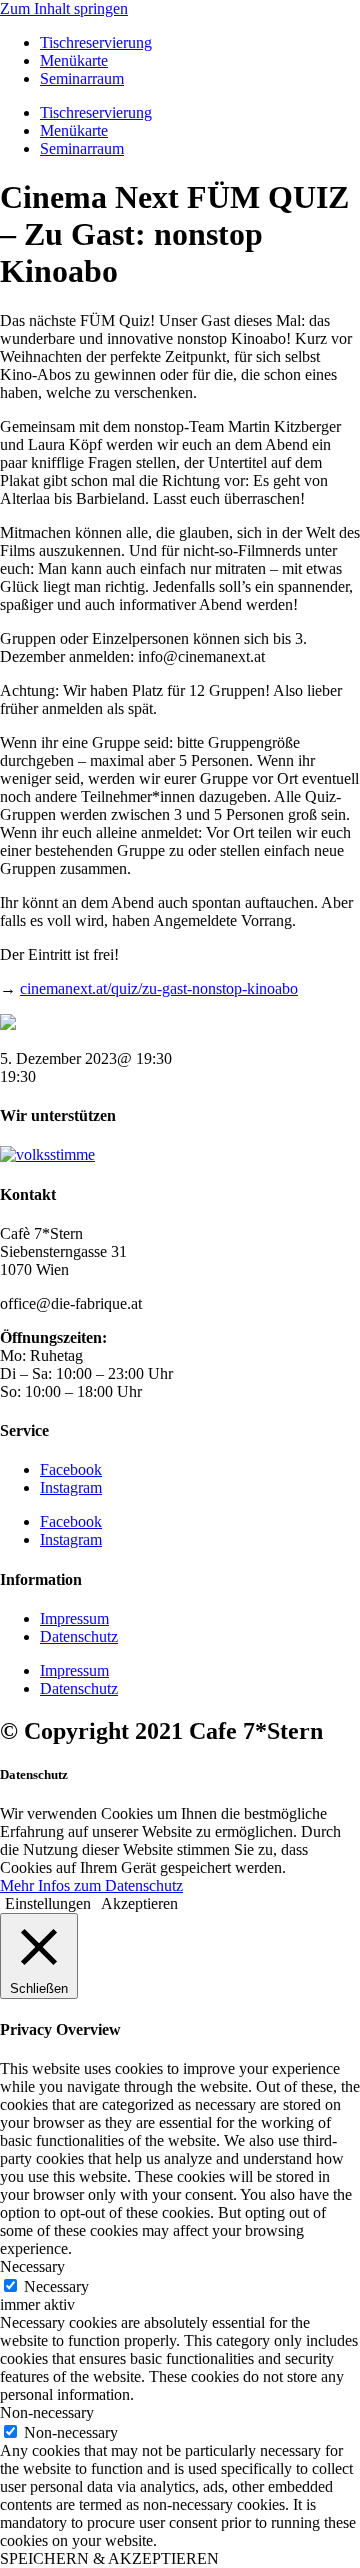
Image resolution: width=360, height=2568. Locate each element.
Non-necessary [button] (47, 2412)
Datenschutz (79, 1636)
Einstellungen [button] (48, 1903)
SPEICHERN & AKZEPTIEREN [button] (109, 2558)
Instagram (71, 1487)
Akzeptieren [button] (139, 1903)
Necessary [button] (32, 2266)
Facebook (71, 1469)
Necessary (56, 2286)
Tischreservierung (96, 42)
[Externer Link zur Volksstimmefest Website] (47, 1154)
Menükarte (74, 60)
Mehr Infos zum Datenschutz (91, 1885)
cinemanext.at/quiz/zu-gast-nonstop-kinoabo (159, 988)
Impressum (74, 1618)
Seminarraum (82, 78)
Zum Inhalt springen (64, 8)
